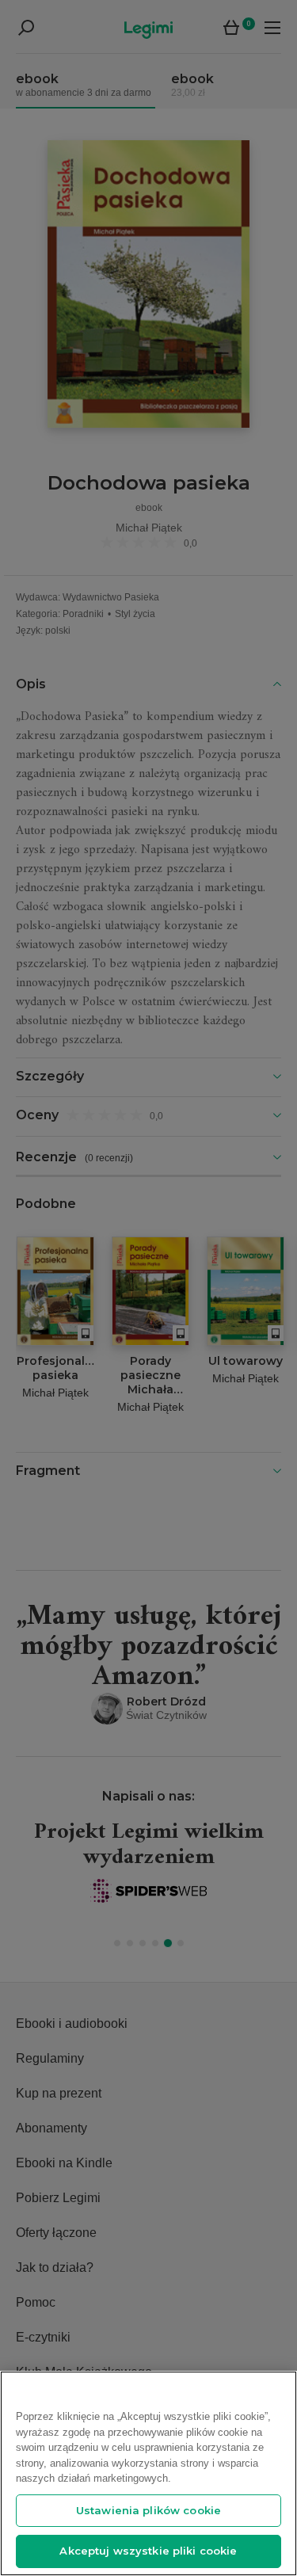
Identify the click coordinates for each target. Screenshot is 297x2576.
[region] (148, 2473)
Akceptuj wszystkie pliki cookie (148, 2551)
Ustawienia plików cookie (148, 2510)
